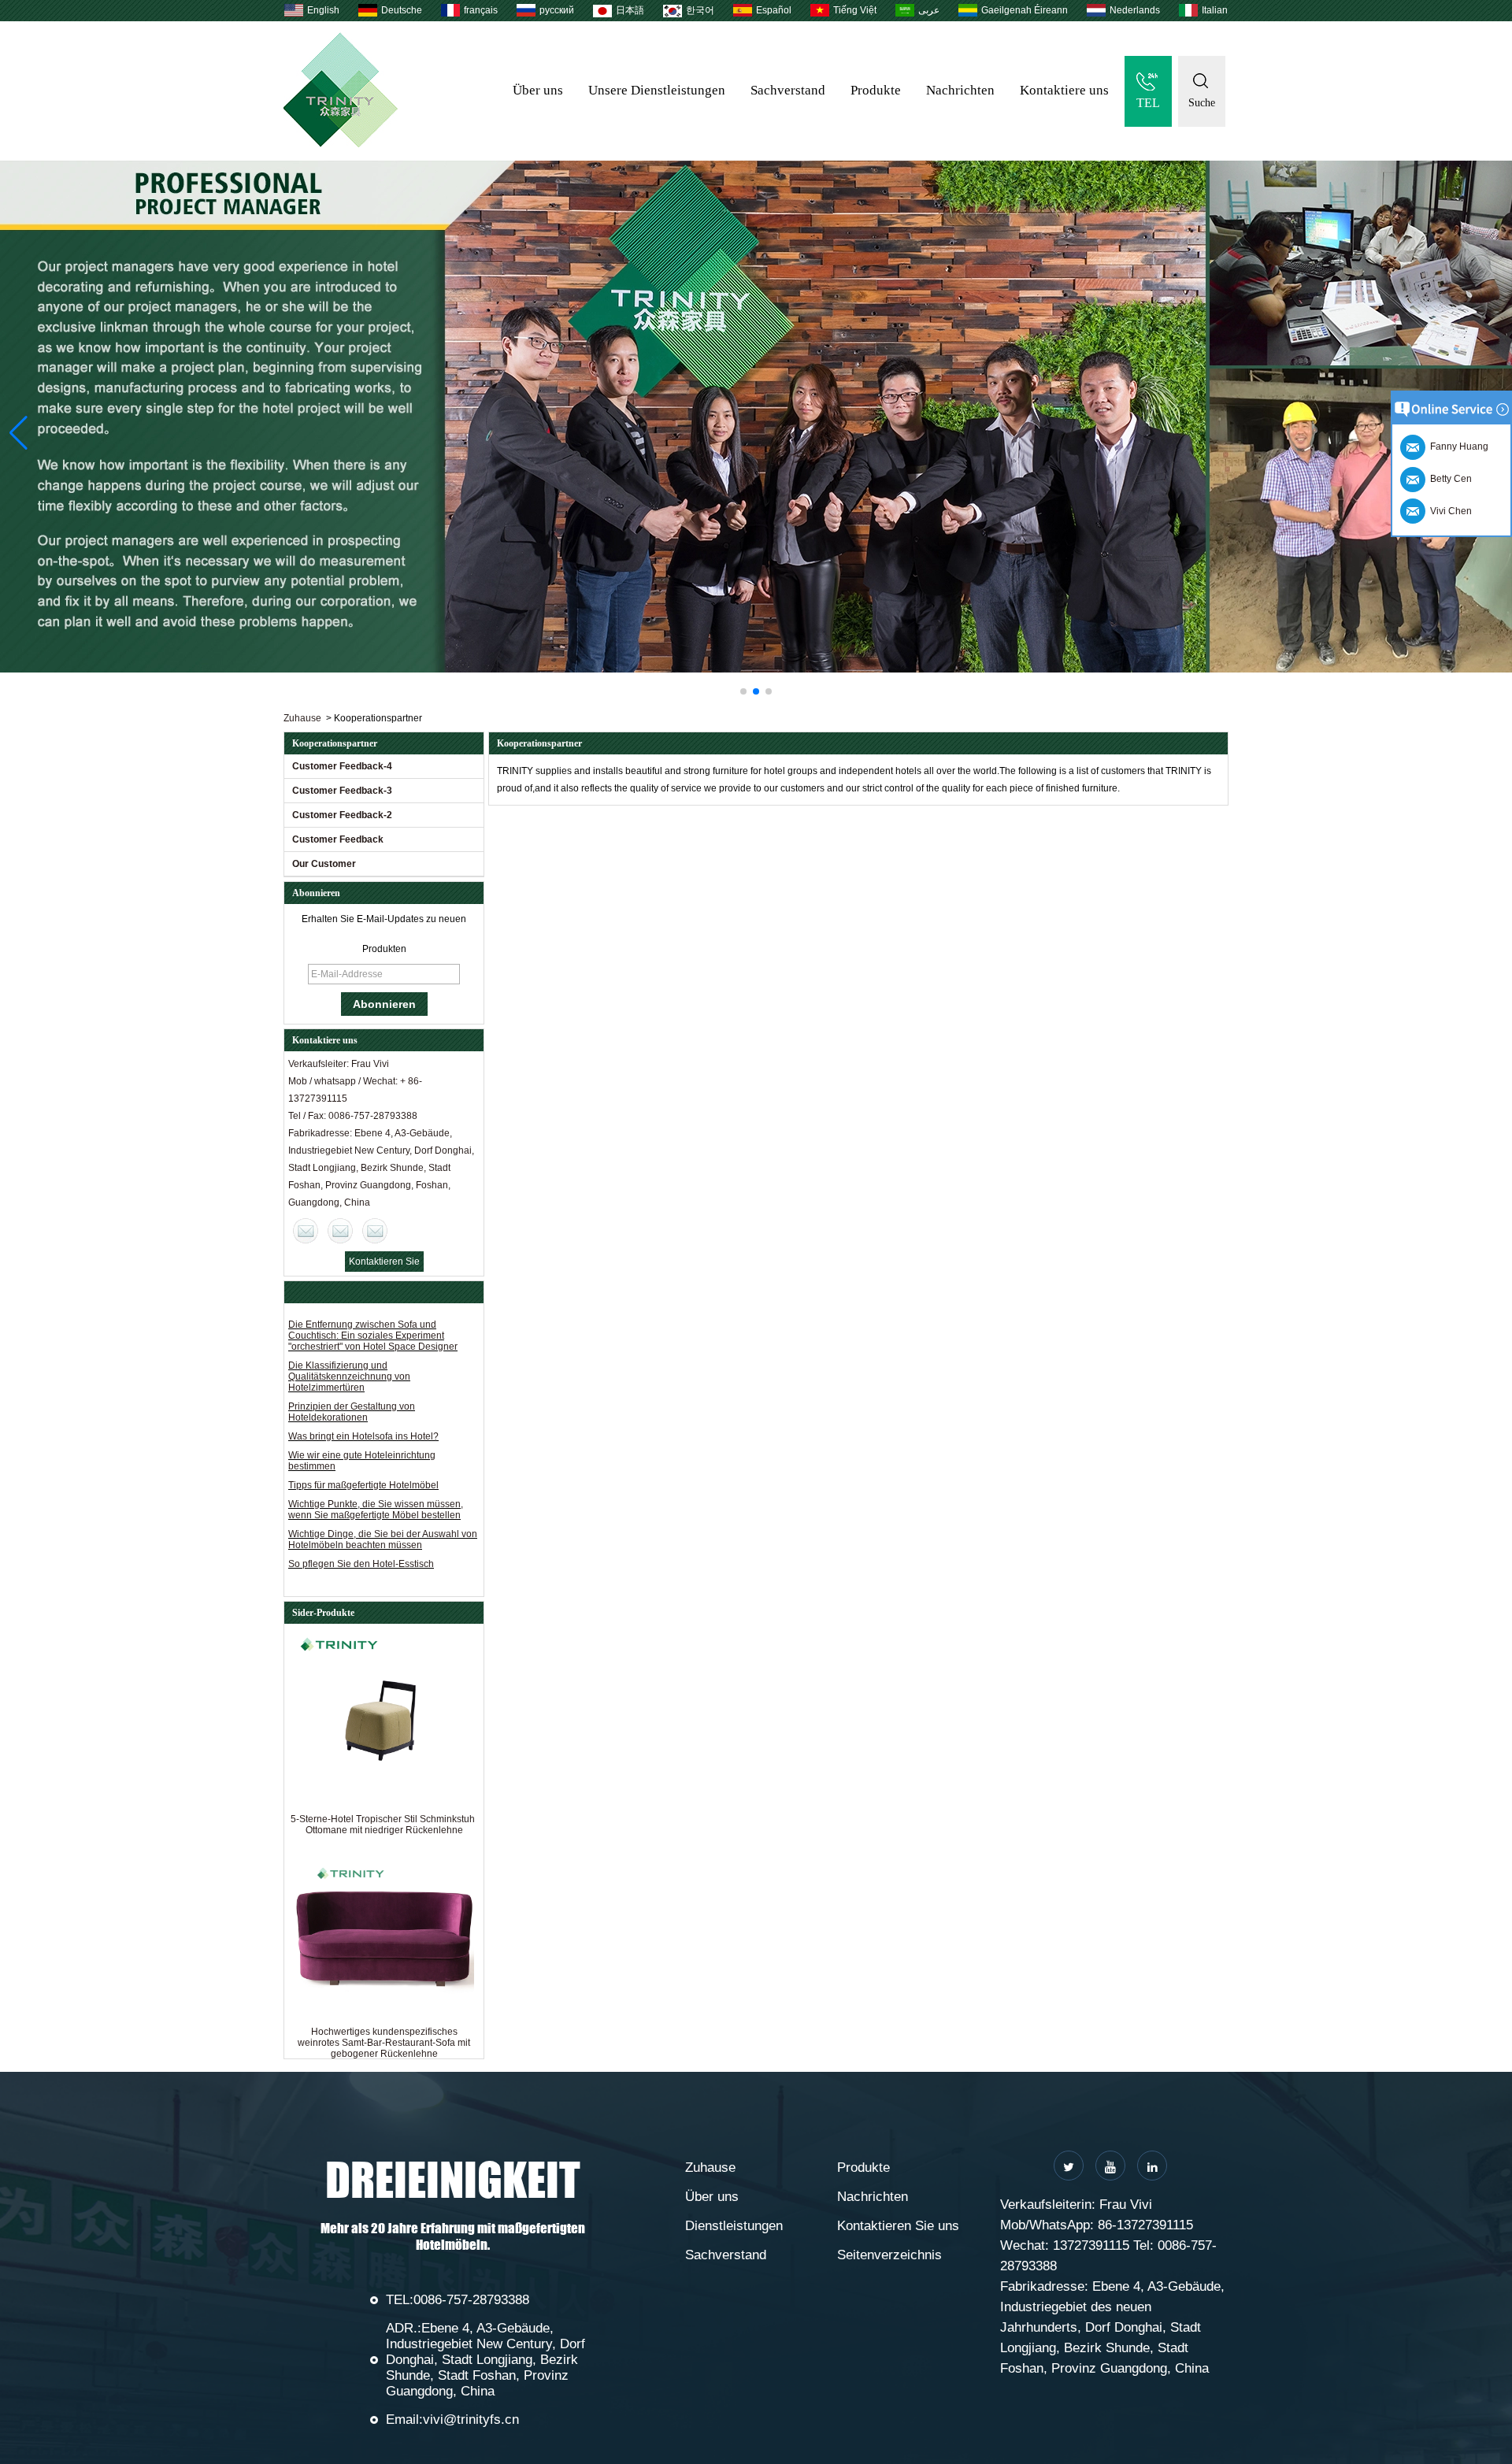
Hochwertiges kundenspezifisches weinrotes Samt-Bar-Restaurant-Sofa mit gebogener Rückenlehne (384, 2043)
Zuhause (302, 718)
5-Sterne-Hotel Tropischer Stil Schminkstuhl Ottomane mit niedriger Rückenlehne (384, 1825)
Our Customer (324, 864)
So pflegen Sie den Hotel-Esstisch (361, 1564)
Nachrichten (960, 90)
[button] (743, 691)
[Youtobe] (1110, 2166)
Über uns (538, 90)
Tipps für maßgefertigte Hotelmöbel (363, 1485)
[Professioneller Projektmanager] (756, 417)
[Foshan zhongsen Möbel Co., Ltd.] (341, 144)
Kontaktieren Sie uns (898, 2226)
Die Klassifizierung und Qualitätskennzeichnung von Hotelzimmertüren (349, 1377)
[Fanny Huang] (375, 1231)
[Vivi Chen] (306, 1231)
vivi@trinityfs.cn (471, 2420)
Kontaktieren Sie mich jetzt (384, 1264)
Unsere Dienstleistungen (657, 90)
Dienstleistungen (734, 2226)
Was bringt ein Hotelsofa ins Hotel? (363, 1436)
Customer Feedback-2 (342, 815)
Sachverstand (788, 90)
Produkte (876, 90)
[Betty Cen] (340, 1231)
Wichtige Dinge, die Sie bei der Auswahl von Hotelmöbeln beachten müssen (383, 1540)
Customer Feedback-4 (342, 766)
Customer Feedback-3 (342, 791)
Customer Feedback (338, 839)
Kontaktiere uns (1064, 90)
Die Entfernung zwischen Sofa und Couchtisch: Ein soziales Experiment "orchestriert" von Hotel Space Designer (373, 1336)
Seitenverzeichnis (889, 2255)
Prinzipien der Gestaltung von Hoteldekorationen (352, 1412)
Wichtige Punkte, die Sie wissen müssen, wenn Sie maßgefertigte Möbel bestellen (376, 1510)
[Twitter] (1069, 2166)
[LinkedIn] (1152, 2166)
